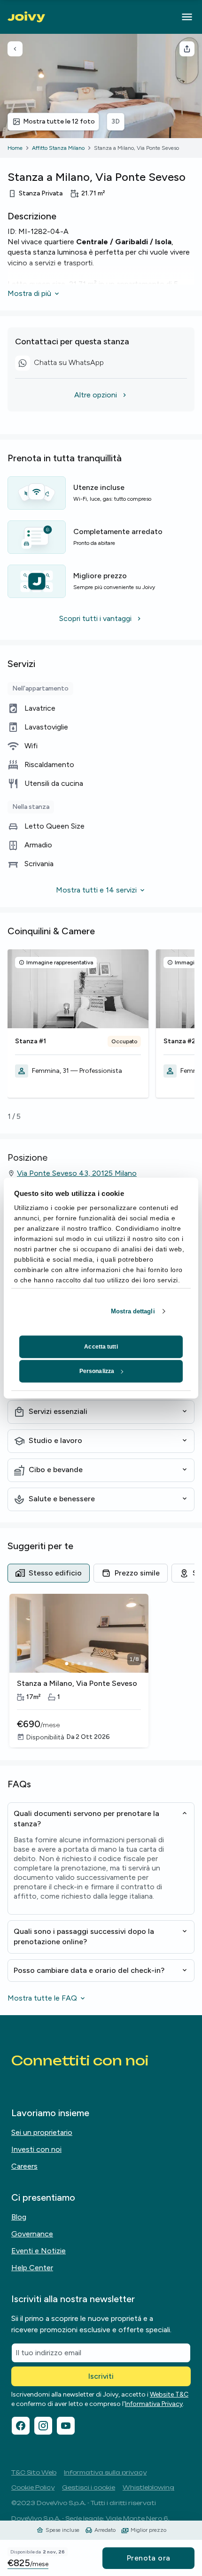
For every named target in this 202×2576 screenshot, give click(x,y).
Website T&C (169, 2394)
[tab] (49, 1573)
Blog (19, 2217)
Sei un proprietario (42, 2132)
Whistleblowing (148, 2487)
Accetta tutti (101, 1347)
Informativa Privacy (154, 2404)
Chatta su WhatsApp (63, 364)
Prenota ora (148, 2558)
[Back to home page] (26, 17)
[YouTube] (66, 2426)
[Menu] (187, 17)
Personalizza (97, 1371)
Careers (24, 2166)
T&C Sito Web (34, 2472)
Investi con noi (36, 2149)
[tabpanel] (101, 1671)
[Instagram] (43, 2426)
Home (15, 148)
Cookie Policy (33, 2487)
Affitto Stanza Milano (58, 148)
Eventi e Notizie (39, 2251)
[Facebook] (21, 2426)
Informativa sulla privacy (105, 2472)
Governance (32, 2234)
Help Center (32, 2268)
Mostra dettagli (133, 1311)
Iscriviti (101, 2376)
